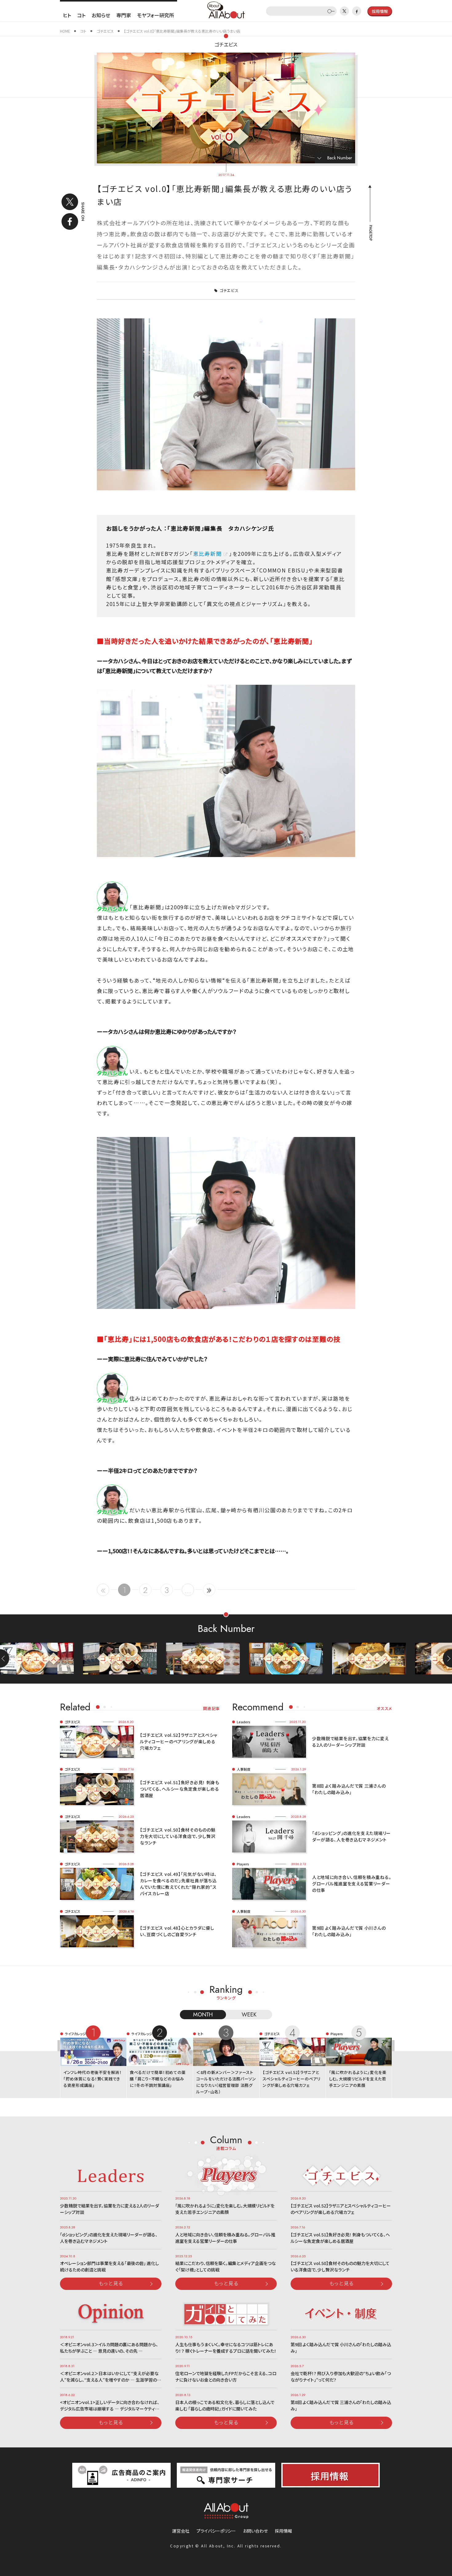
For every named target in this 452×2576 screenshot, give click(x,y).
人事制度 (244, 1769)
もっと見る (111, 2283)
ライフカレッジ (75, 2034)
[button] (447, 1658)
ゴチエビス (226, 44)
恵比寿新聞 (208, 554)
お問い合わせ (255, 2531)
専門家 (124, 15)
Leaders (244, 1722)
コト (81, 15)
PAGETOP (370, 233)
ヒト (67, 15)
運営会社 (181, 2531)
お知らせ (101, 15)
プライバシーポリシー (216, 2531)
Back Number (340, 158)
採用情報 (283, 2531)
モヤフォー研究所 (156, 15)
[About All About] (226, 9)
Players (243, 1864)
